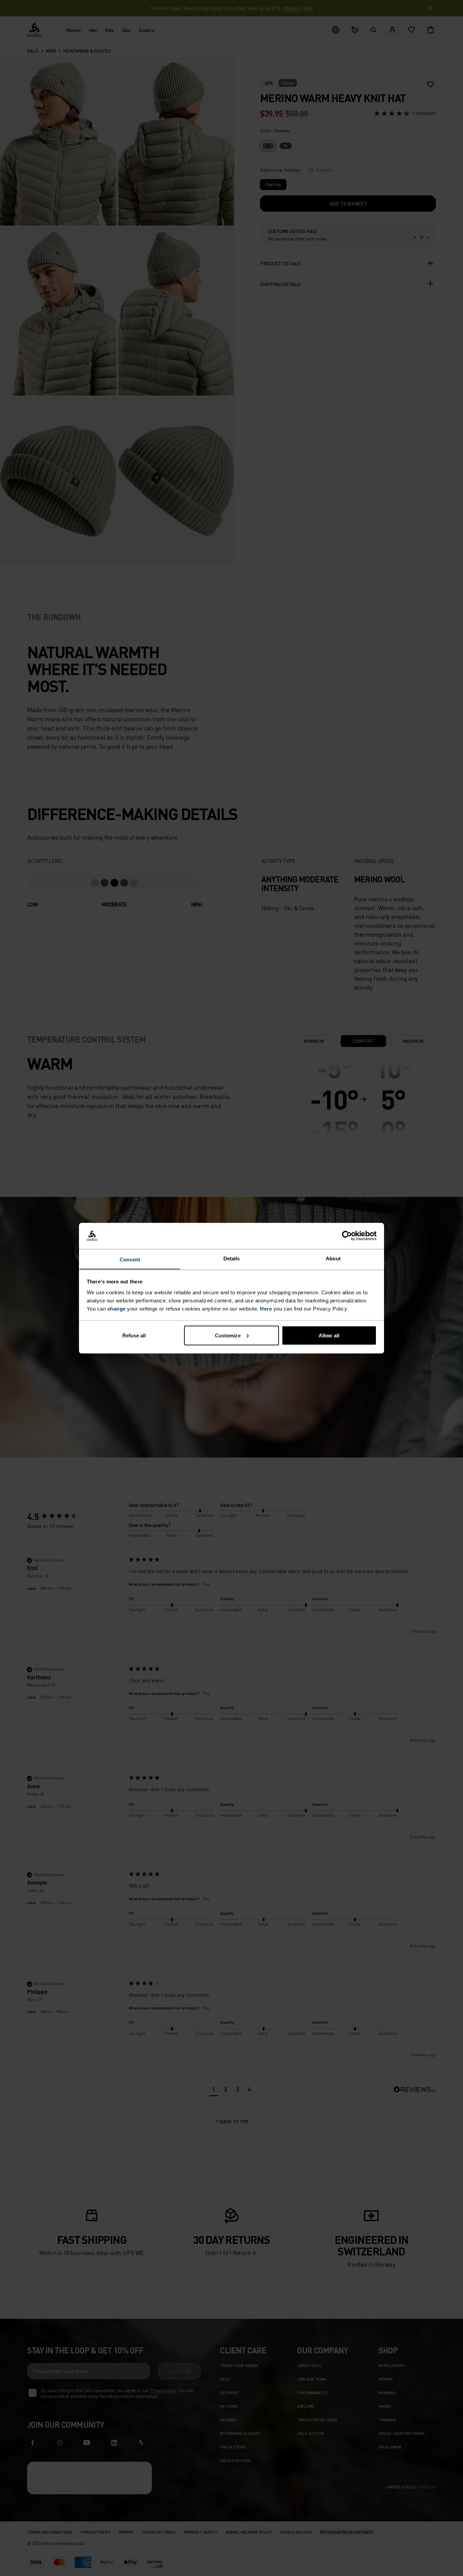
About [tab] (333, 1258)
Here (266, 1308)
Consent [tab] (130, 1259)
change (117, 1308)
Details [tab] (232, 1258)
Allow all (329, 1335)
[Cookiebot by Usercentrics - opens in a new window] (347, 1236)
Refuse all (134, 1335)
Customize (228, 1335)
